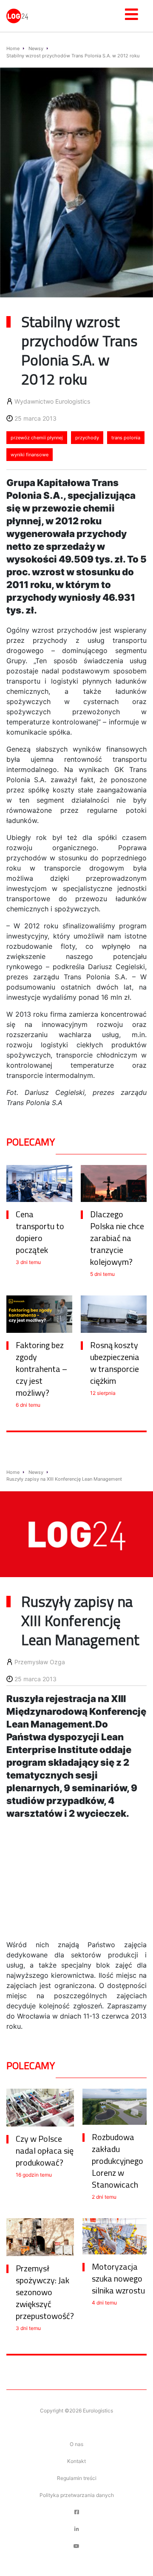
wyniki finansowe (30, 455)
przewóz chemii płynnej (37, 438)
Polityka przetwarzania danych (77, 2495)
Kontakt (76, 2461)
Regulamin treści (77, 2478)
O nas (76, 2444)
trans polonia (126, 438)
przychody (87, 438)
